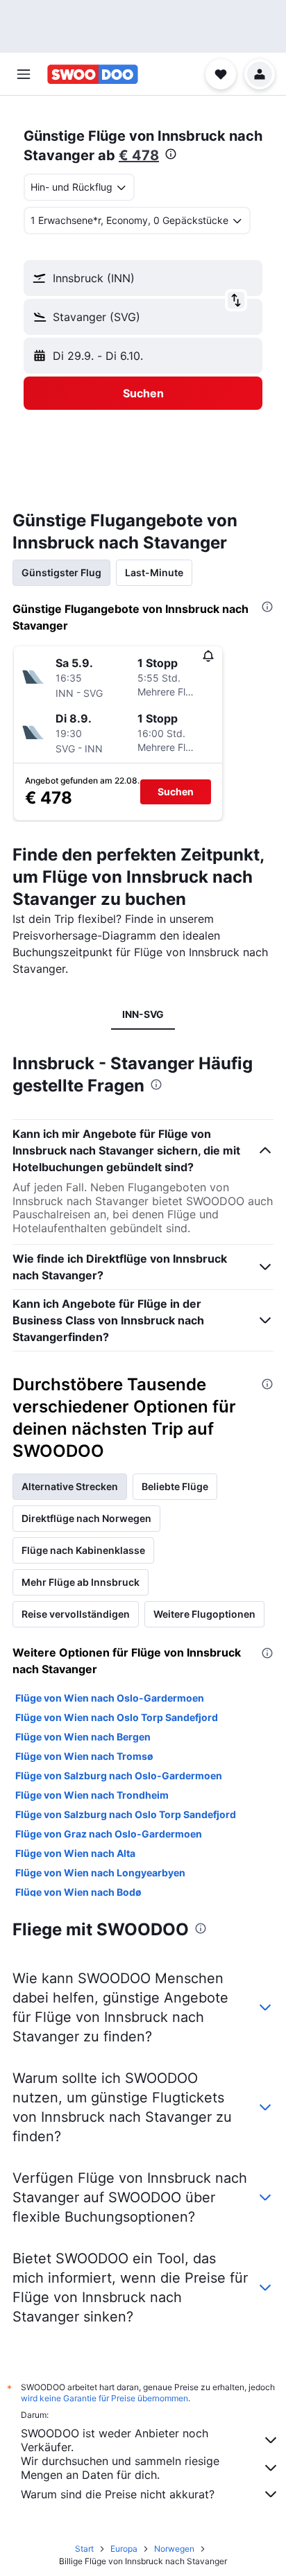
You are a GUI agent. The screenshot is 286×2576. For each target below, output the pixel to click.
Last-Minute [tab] (154, 572)
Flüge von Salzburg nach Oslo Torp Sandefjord (126, 1814)
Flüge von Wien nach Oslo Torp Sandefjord (117, 1717)
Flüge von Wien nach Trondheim (92, 1795)
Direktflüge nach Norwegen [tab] (86, 1518)
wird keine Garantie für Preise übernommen (104, 2398)
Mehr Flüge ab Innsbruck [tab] (81, 1582)
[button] (24, 74)
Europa (124, 2549)
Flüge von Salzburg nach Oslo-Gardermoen (119, 1775)
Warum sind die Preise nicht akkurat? (118, 2494)
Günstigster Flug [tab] (61, 572)
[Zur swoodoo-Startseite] (93, 74)
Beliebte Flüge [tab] (175, 1486)
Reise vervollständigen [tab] (76, 1614)
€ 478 (139, 155)
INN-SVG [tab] (143, 1014)
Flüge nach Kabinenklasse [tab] (83, 1550)
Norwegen (174, 2549)
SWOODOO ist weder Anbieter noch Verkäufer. (115, 2440)
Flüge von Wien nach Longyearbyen (100, 1873)
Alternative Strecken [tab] (70, 1486)
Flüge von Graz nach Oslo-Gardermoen (109, 1834)
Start (84, 2549)
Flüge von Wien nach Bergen (83, 1737)
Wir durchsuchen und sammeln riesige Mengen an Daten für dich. (120, 2468)
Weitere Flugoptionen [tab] (204, 1614)
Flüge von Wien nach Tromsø (84, 1756)
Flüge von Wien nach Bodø (78, 1892)
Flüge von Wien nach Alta (75, 1853)
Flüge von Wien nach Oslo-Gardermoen (110, 1698)
